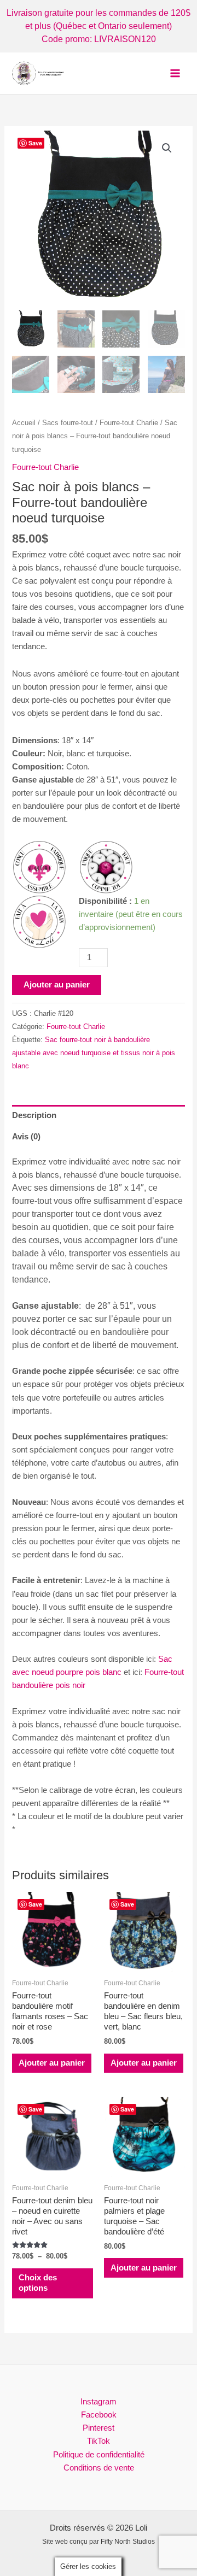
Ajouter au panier (57, 985)
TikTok (99, 2441)
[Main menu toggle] (175, 73)
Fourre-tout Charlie (129, 423)
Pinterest (99, 2428)
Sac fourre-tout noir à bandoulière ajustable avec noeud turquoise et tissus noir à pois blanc (94, 1053)
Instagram (99, 2402)
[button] (167, 148)
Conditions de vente (99, 2468)
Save (35, 143)
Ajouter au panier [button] (52, 2063)
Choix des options (38, 2283)
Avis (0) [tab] (26, 1137)
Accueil (24, 423)
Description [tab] (34, 1115)
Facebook (99, 2415)
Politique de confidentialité (99, 2455)
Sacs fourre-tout (68, 423)
